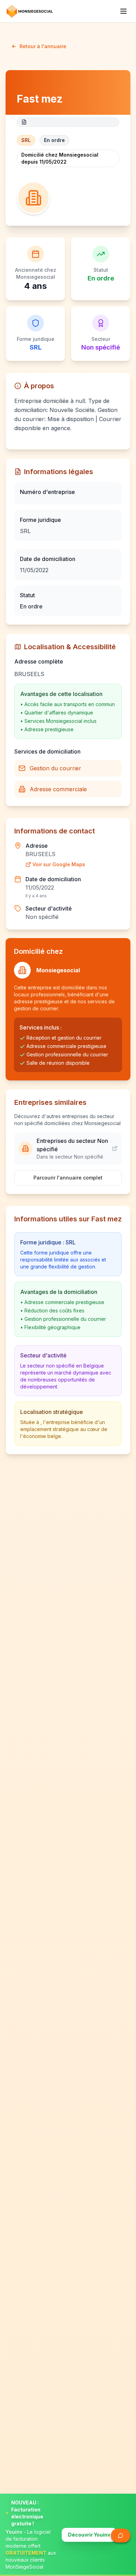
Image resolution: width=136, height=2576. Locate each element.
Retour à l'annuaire (43, 46)
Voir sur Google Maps (59, 864)
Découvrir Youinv (89, 2535)
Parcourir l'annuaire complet (68, 1178)
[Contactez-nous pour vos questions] (121, 2536)
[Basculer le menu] (123, 11)
